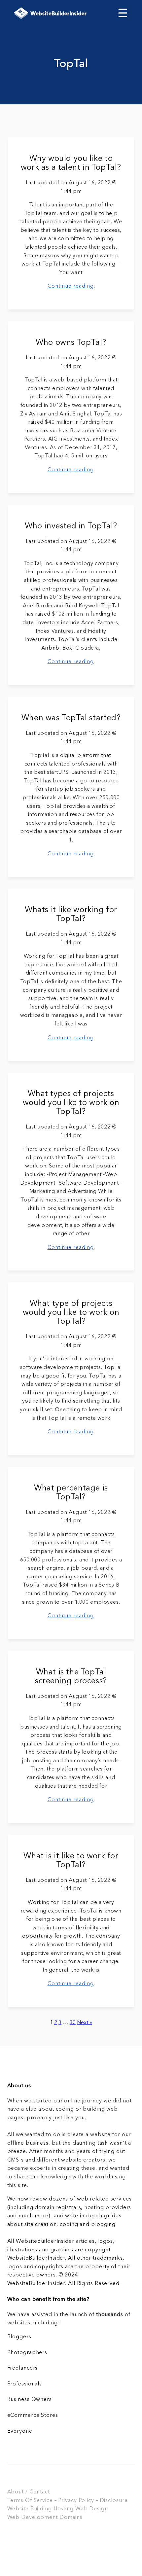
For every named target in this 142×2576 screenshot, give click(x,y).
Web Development (33, 2518)
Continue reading (71, 286)
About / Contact (29, 2492)
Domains (71, 2518)
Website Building (30, 2509)
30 (73, 2023)
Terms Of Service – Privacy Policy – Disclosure (68, 2501)
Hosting (64, 2509)
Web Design (92, 2509)
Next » (85, 2023)
